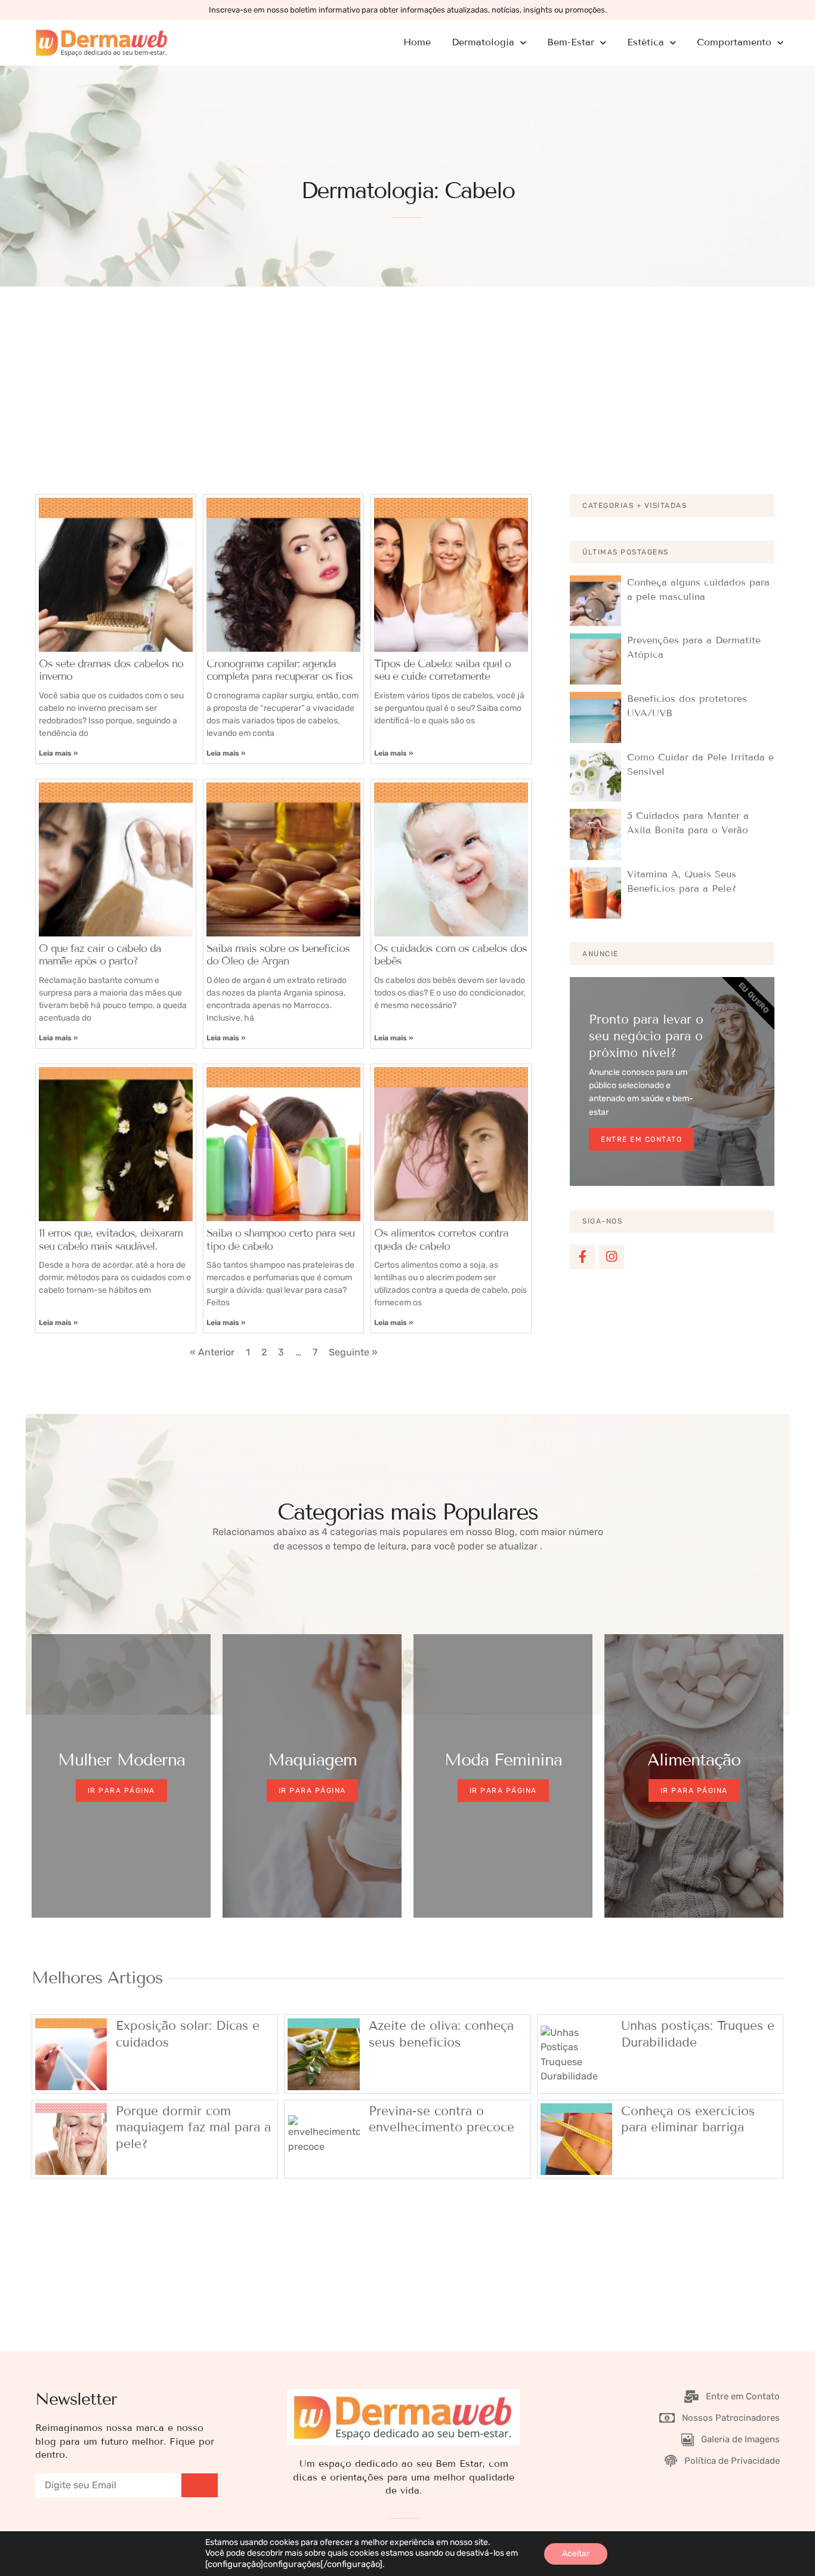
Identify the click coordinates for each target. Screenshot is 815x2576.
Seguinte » (353, 1352)
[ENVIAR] (200, 2485)
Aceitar (576, 2554)
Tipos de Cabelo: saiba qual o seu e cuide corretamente (442, 670)
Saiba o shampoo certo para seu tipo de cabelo (280, 1240)
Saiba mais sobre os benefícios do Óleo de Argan (278, 955)
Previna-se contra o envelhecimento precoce (442, 2119)
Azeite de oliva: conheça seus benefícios (441, 2034)
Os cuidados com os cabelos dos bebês (450, 955)
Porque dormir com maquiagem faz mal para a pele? (193, 2127)
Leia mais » (58, 753)
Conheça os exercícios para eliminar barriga (688, 2119)
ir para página (312, 1791)
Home (417, 42)
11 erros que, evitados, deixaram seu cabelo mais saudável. (111, 1240)
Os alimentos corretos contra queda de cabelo (441, 1240)
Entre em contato (641, 1139)
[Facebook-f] (582, 1257)
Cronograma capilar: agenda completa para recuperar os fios (280, 670)
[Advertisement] (407, 376)
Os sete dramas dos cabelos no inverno (111, 670)
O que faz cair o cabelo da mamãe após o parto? (100, 955)
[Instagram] (612, 1257)
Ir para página (121, 1791)
